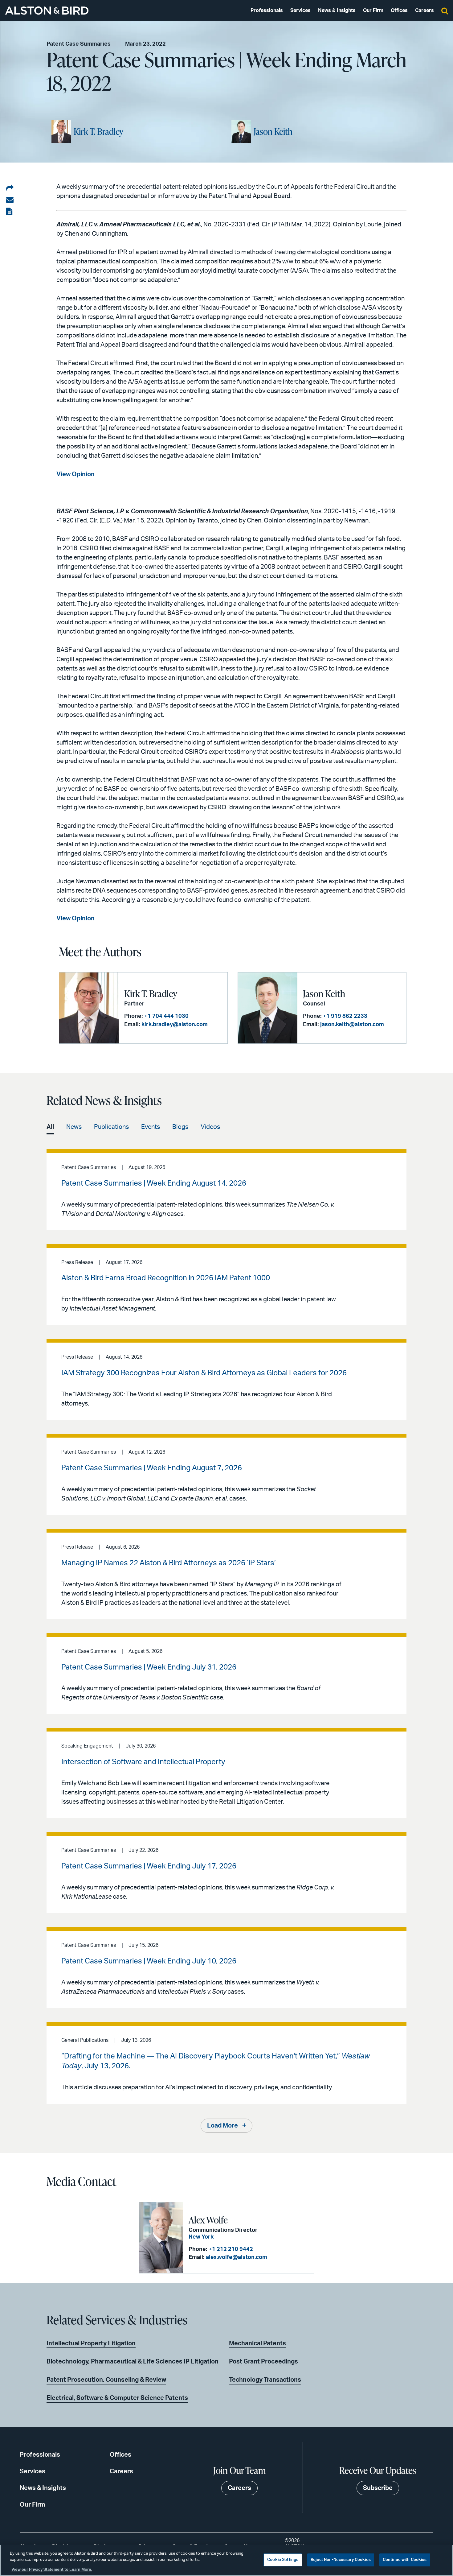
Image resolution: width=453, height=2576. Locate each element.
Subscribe (378, 2488)
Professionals (267, 10)
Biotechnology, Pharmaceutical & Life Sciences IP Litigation (133, 2362)
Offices (399, 10)
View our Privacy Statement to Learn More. (52, 2570)
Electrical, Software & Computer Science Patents (117, 2398)
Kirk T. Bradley (98, 131)
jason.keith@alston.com (352, 1025)
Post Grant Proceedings (263, 2362)
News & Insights (337, 10)
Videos (210, 1127)
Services (300, 10)
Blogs (180, 1127)
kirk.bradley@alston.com (175, 1025)
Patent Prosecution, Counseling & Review (106, 2380)
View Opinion (75, 474)
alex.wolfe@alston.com (237, 2257)
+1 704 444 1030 (166, 1016)
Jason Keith (273, 131)
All (50, 1127)
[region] (226, 2560)
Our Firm (373, 10)
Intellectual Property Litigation (91, 2343)
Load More (222, 2126)
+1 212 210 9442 (231, 2249)
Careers (424, 10)
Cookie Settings (283, 2560)
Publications (111, 1127)
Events (151, 1127)
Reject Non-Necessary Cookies (341, 2560)
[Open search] (445, 10)
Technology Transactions (265, 2380)
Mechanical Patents (257, 2343)
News (74, 1127)
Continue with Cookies (405, 2560)
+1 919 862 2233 (345, 1016)
